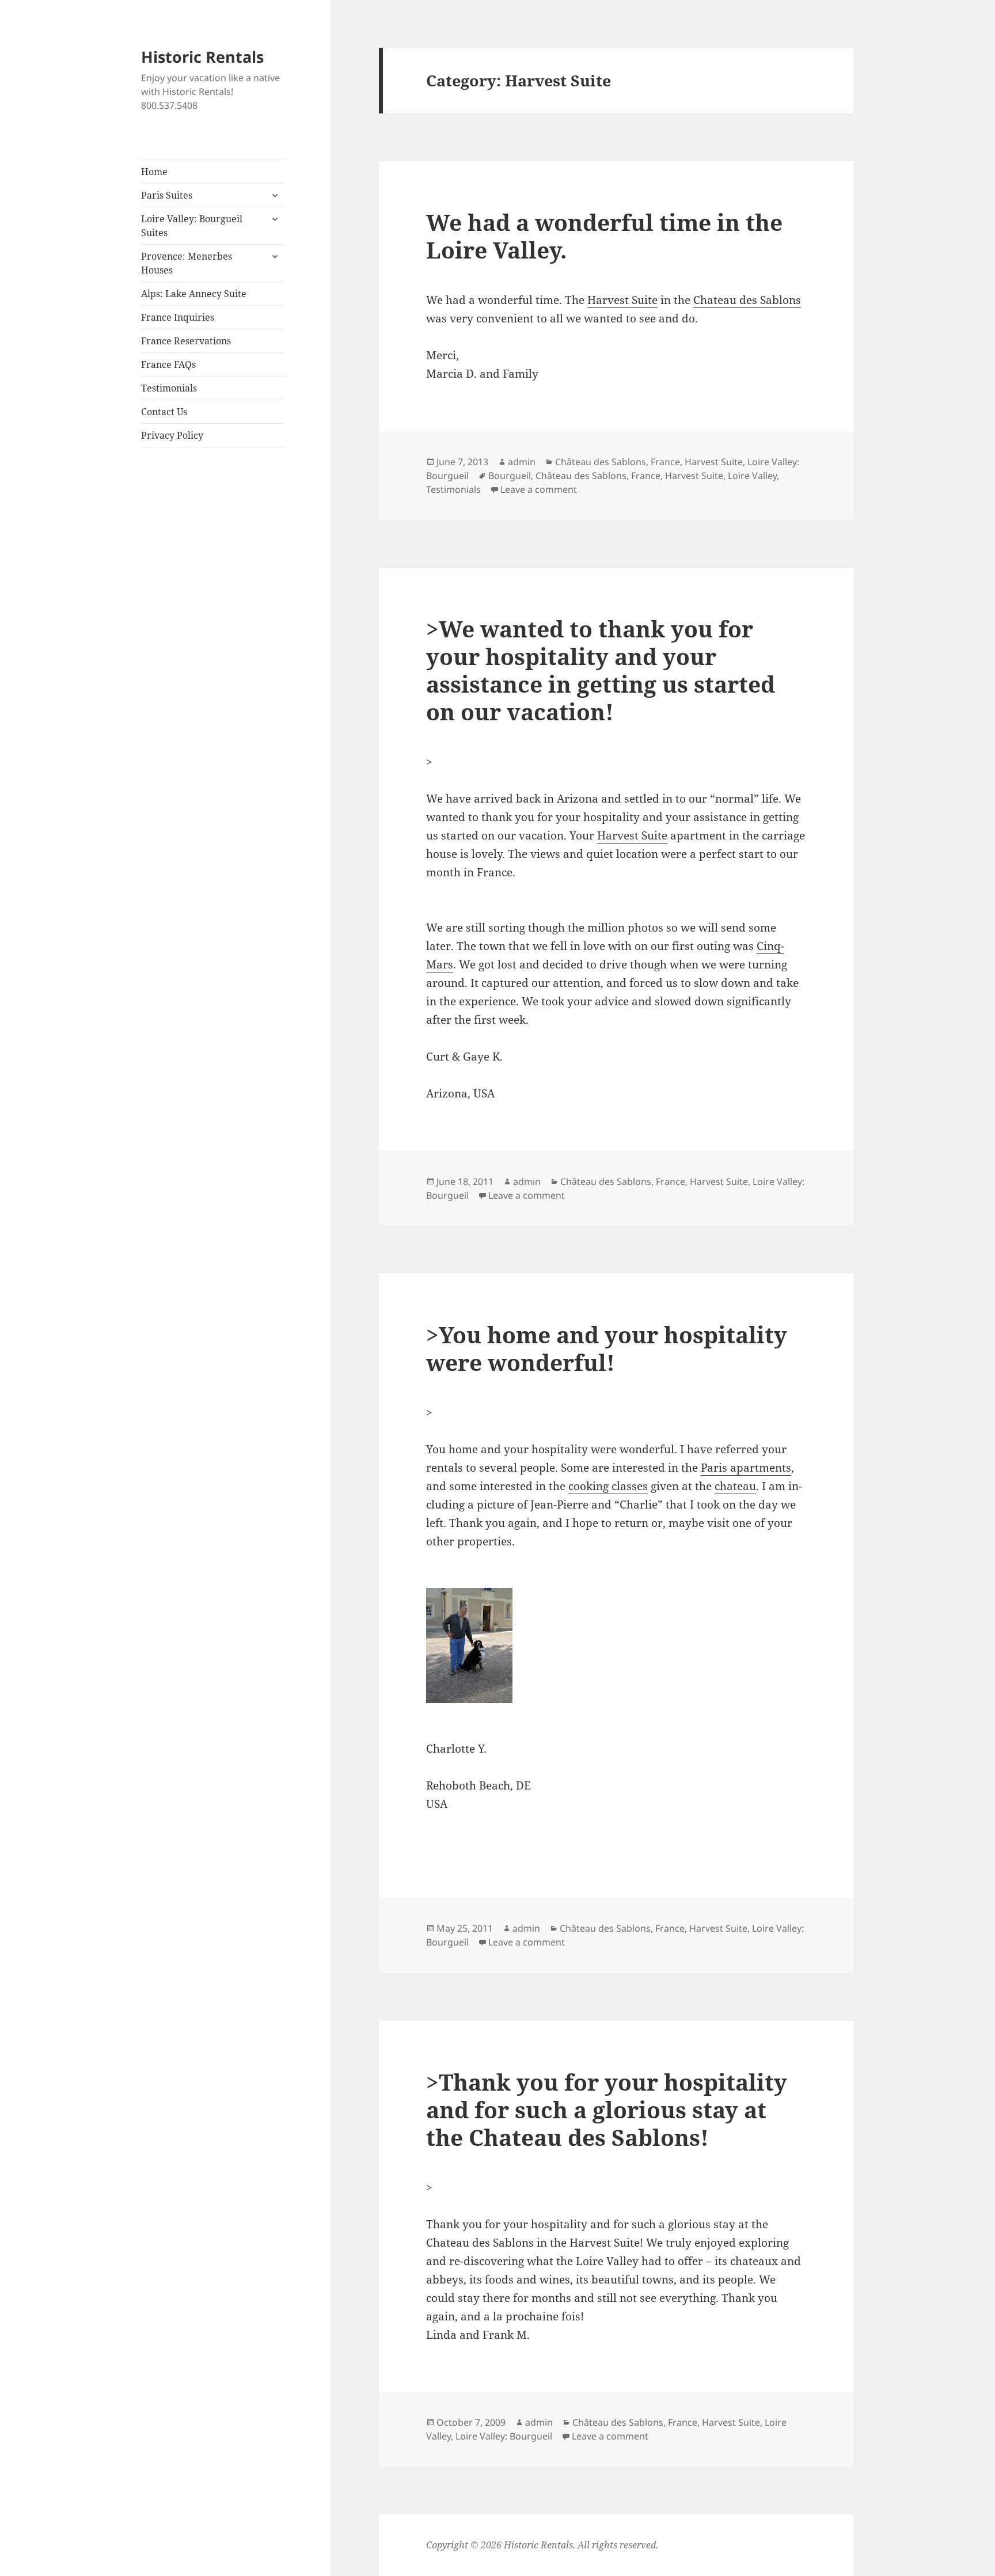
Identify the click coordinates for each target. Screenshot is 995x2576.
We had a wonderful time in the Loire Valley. (604, 236)
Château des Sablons (601, 462)
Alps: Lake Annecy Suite (194, 294)
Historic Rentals (202, 57)
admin (522, 462)
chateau (735, 1486)
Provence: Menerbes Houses (187, 263)
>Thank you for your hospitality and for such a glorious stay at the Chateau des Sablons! (607, 2109)
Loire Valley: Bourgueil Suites (192, 226)
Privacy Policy (172, 435)
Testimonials (169, 388)
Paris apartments (746, 1468)
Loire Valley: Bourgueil (504, 2436)
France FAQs (168, 364)
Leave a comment (539, 489)
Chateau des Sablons (747, 300)
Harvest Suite (622, 300)
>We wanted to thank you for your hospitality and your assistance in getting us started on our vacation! (601, 670)
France (665, 462)
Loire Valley (752, 476)
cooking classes (608, 1486)
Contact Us (164, 412)
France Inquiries (178, 317)
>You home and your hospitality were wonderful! (607, 1348)
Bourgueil (510, 476)
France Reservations (186, 341)
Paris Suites (167, 195)
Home (154, 172)
